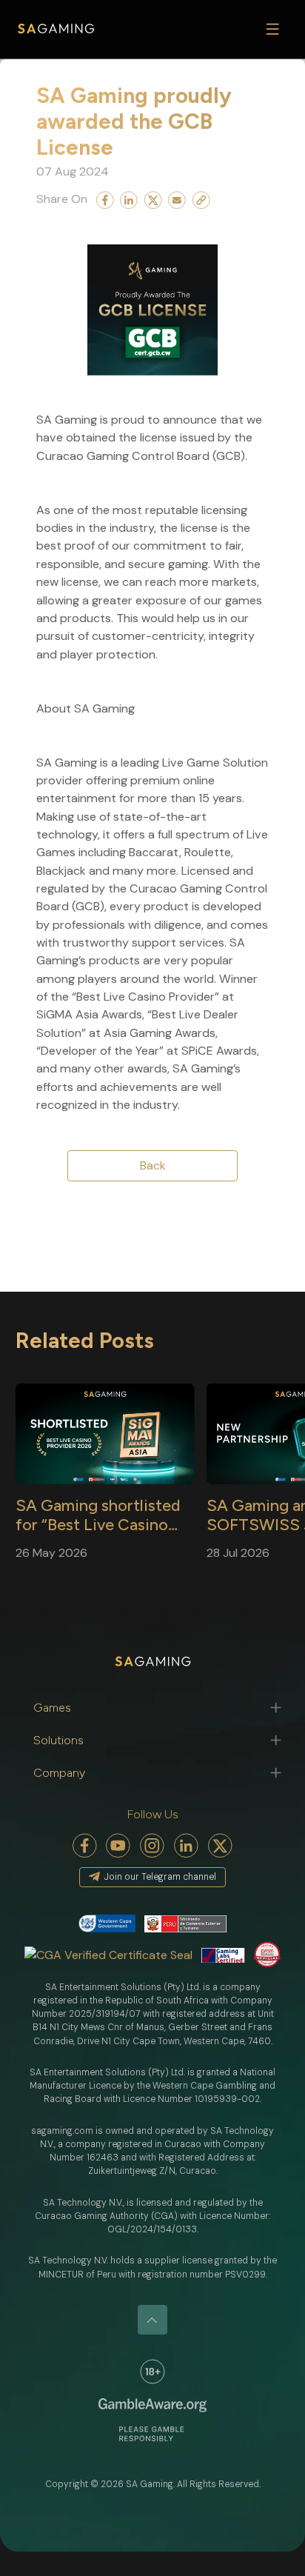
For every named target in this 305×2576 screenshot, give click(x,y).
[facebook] (85, 1846)
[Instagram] (152, 1846)
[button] (152, 1708)
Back (153, 1165)
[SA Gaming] (56, 29)
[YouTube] (118, 1846)
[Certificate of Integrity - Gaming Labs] (223, 1955)
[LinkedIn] (187, 1846)
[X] (221, 1846)
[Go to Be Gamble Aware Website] (152, 2372)
